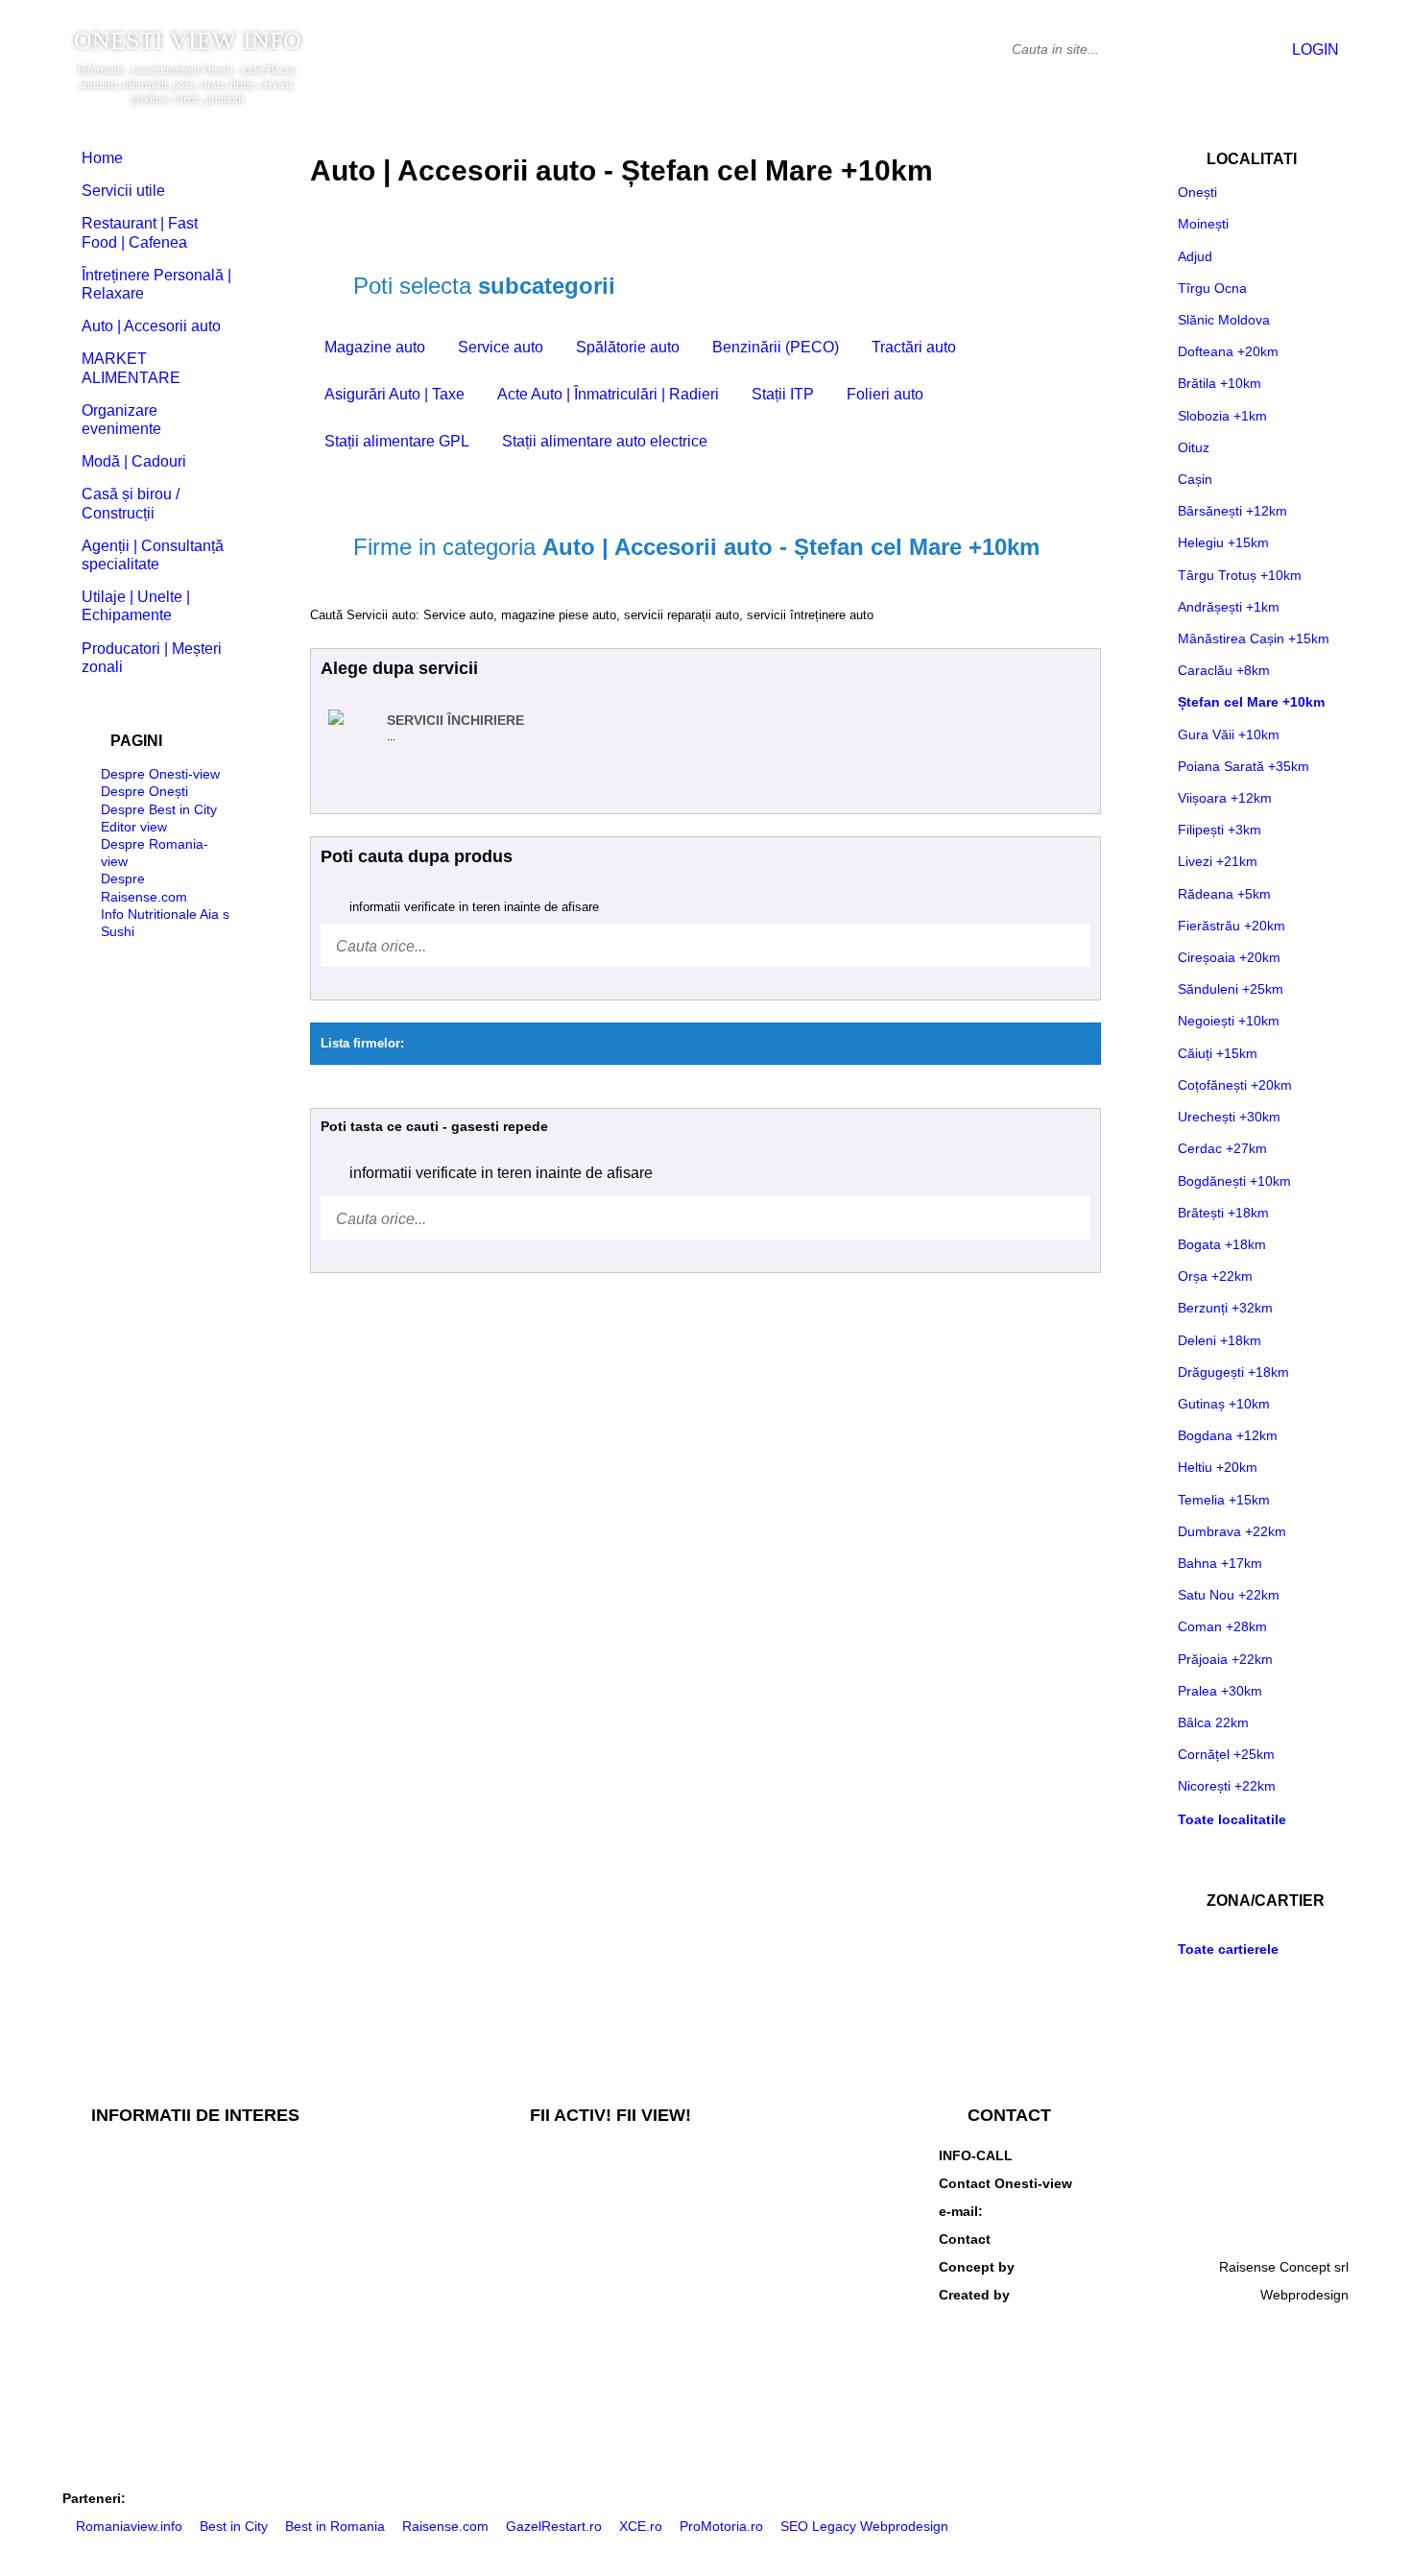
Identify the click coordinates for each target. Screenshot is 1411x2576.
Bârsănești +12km (1232, 511)
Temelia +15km (1224, 1500)
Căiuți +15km (1218, 1053)
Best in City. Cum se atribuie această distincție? (206, 2158)
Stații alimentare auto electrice (605, 441)
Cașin (1195, 479)
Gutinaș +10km (1224, 1404)
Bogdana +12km (1228, 1435)
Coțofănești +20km (1235, 1085)
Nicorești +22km (1227, 1786)
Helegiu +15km (1223, 542)
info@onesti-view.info (1284, 2211)
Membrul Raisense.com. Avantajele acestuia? (201, 2222)
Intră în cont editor (557, 2380)
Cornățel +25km (1226, 1754)
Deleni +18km (1220, 1340)
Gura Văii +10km (1229, 734)
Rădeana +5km (1224, 894)
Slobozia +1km (1222, 416)
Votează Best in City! (563, 2158)
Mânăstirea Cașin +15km (1254, 638)
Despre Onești (144, 791)
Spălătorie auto (628, 347)
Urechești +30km (1229, 1117)
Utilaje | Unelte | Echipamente (136, 606)
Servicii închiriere (455, 720)
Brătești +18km (1223, 1213)
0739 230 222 (1306, 2155)
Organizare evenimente (121, 420)
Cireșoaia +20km (1229, 957)
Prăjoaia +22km (1225, 1659)
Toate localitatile (1232, 1819)
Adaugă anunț (544, 2253)
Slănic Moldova (1224, 320)
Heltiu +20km (1218, 1467)
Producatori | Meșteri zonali (152, 658)
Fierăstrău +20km (1232, 926)
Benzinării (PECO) (776, 347)
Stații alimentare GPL (397, 441)
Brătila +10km (1220, 383)
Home (102, 158)
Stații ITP (783, 394)
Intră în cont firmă (555, 2317)
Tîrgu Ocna (1212, 288)
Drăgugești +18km (1233, 1372)
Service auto (501, 347)
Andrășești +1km (1229, 607)
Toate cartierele (1228, 1949)
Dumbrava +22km (1232, 1531)
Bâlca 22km (1213, 1722)
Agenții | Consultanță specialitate (153, 555)
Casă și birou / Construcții (131, 503)
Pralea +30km (1220, 1691)
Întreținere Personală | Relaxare (156, 284)
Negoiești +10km (1229, 1021)
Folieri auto (885, 394)
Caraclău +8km (1224, 670)
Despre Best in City (159, 809)
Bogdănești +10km (1234, 1181)
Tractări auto (914, 347)
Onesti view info (188, 41)
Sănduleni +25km (1231, 989)
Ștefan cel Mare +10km (1251, 702)
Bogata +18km (1222, 1244)
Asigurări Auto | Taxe (395, 394)
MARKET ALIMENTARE (131, 368)
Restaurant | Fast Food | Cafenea (140, 232)
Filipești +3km (1220, 830)
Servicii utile (123, 191)
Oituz (1194, 447)
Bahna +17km (1220, 1563)
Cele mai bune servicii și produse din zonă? (194, 2253)
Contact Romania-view (1280, 2239)
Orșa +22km (1215, 1276)
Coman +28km (1222, 1626)
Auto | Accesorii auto (151, 326)
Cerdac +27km (1222, 1148)
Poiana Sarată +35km (1244, 766)
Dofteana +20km (1228, 351)
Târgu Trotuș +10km (1240, 575)
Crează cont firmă (555, 2348)
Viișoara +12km (1225, 798)
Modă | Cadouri (134, 461)
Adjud (1195, 256)
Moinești (1203, 224)
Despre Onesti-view (160, 774)
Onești (1197, 192)
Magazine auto (375, 347)
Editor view (134, 827)
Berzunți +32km (1225, 1308)
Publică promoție (552, 2222)
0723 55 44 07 (1304, 2183)
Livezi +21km (1218, 861)
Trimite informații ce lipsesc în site (603, 2190)
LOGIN (1314, 49)
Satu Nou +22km (1229, 1595)
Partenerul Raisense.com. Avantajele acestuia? (205, 2190)
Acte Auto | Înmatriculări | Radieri (608, 394)
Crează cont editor (557, 2412)
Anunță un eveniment (566, 2285)
